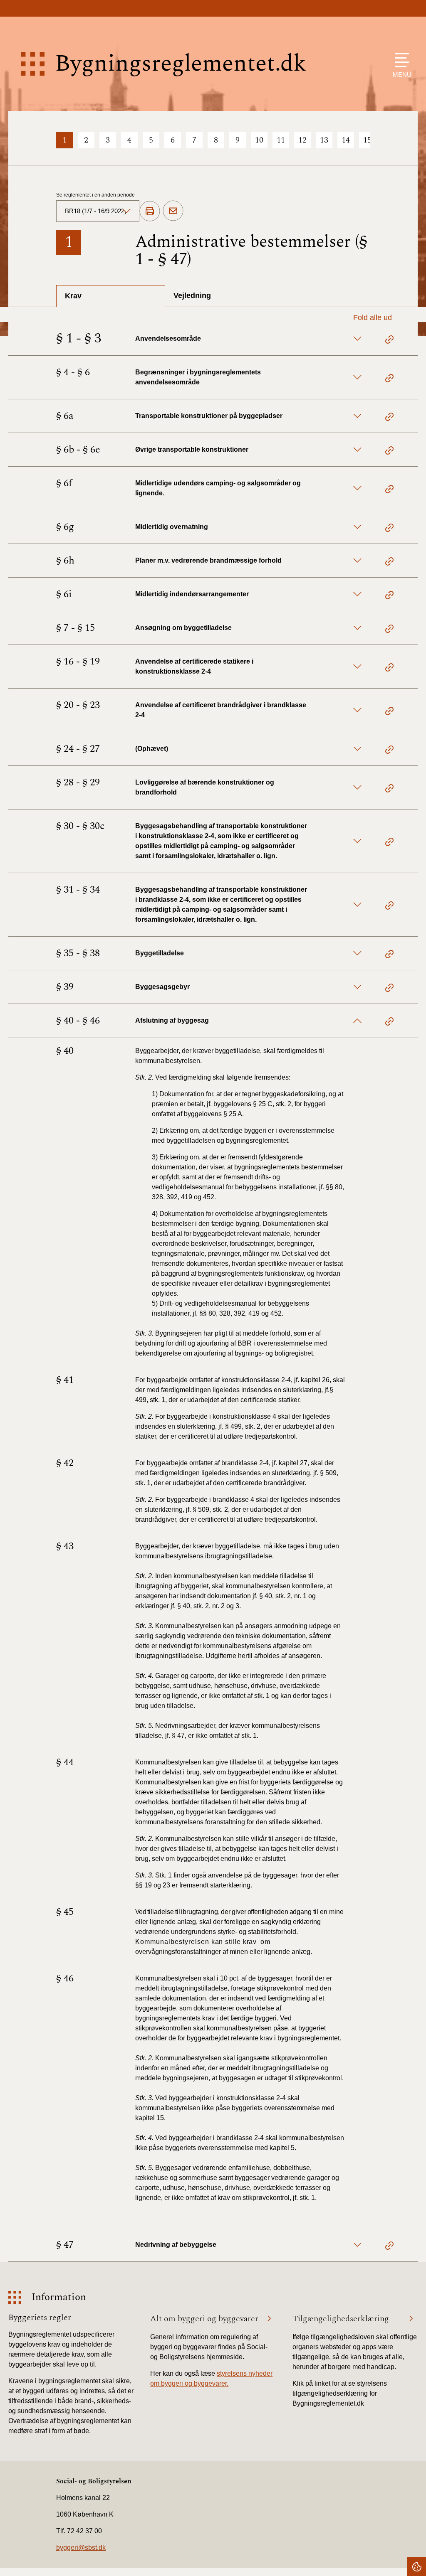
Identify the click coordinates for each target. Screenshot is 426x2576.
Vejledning (192, 295)
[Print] (150, 212)
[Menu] (400, 60)
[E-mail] (173, 211)
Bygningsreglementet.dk (181, 64)
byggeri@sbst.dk (81, 2548)
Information (59, 2297)
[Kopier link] (389, 341)
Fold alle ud (373, 317)
